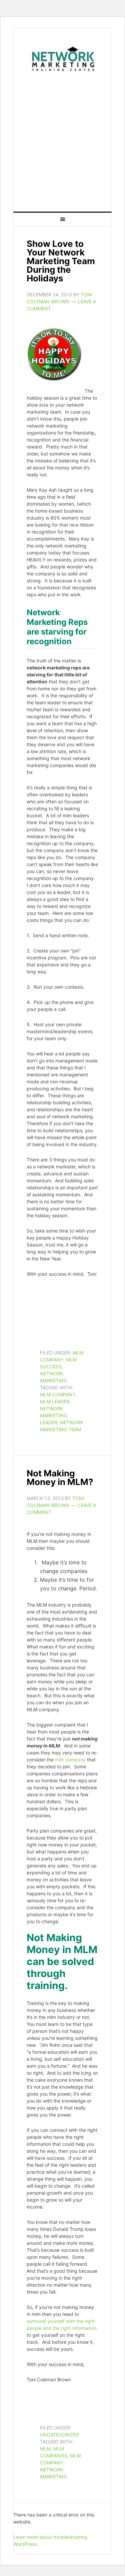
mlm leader (55, 1401)
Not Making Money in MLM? (60, 1478)
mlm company (58, 1394)
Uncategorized (59, 2435)
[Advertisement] (62, 140)
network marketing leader (53, 1415)
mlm (45, 2449)
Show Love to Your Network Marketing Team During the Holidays (61, 261)
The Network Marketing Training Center (62, 58)
